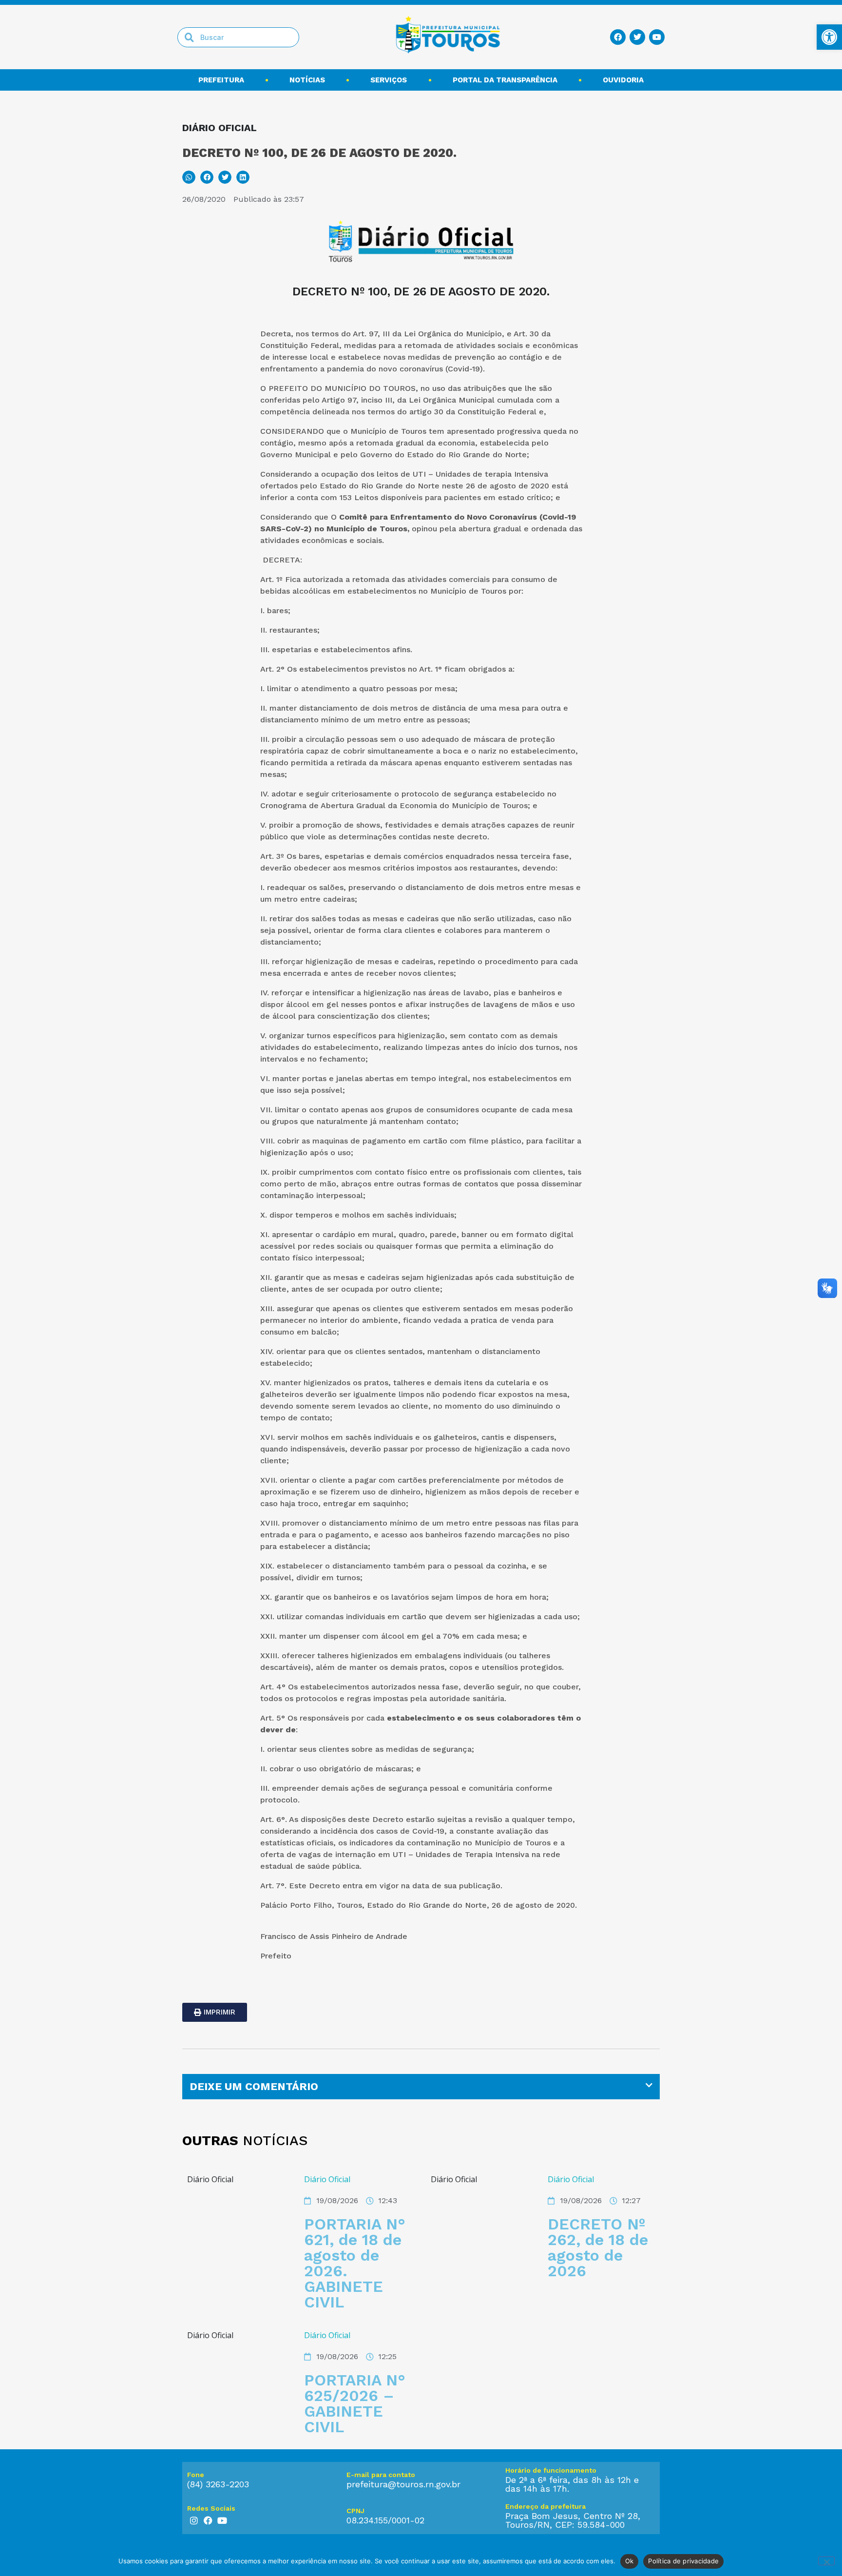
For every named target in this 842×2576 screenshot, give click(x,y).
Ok (630, 2561)
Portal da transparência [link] (505, 80)
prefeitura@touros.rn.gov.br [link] (403, 2484)
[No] (826, 2561)
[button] (189, 177)
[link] (829, 37)
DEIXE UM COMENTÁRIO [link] (254, 2086)
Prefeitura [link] (221, 80)
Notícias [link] (307, 80)
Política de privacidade (683, 2561)
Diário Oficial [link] (327, 2179)
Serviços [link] (389, 80)
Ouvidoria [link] (623, 80)
